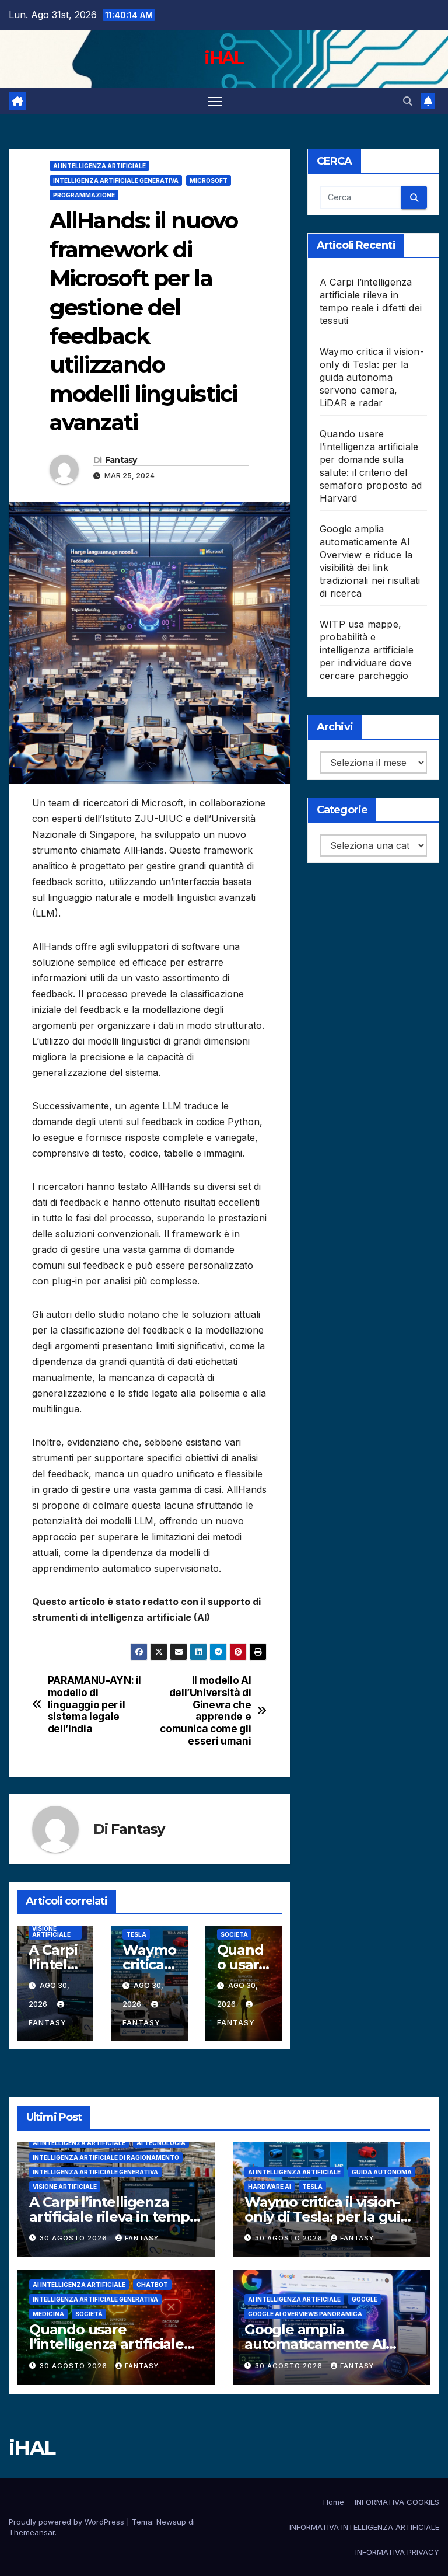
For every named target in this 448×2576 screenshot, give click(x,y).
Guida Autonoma (382, 2172)
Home (334, 2502)
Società (234, 1934)
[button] (408, 101)
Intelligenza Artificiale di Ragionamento (106, 2157)
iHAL (224, 58)
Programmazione (84, 195)
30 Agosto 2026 (75, 2238)
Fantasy (121, 460)
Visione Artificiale (51, 1931)
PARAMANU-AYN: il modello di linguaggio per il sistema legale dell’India (94, 1705)
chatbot (152, 2285)
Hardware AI (269, 2187)
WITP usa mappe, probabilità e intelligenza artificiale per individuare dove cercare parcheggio (367, 650)
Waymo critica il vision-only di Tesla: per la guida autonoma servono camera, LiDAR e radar (372, 377)
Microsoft (209, 180)
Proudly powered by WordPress (68, 2522)
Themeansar (32, 2532)
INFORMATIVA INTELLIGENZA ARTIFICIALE (364, 2527)
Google (365, 2299)
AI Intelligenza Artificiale (99, 166)
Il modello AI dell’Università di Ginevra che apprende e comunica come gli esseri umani (205, 1711)
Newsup (171, 2522)
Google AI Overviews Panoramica (305, 2314)
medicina (48, 2314)
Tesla (136, 1934)
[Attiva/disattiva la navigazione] (215, 101)
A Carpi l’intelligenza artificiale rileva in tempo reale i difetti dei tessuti (114, 2217)
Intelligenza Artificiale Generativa (116, 180)
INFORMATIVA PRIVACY (397, 2552)
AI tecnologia (161, 2143)
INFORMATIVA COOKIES (397, 2502)
